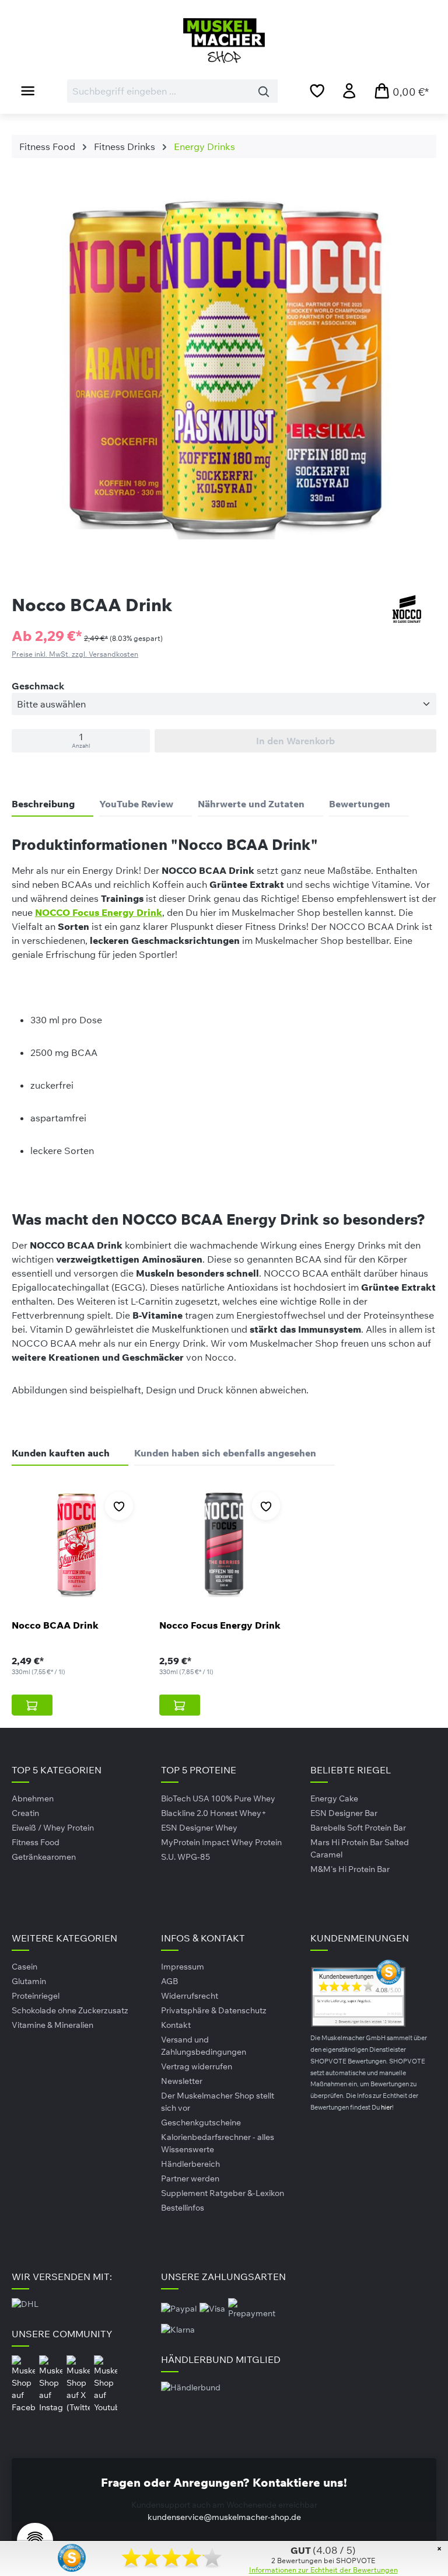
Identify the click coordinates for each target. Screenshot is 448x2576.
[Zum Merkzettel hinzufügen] (119, 1506)
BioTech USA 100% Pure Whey (218, 1798)
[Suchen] (264, 91)
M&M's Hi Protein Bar (350, 1869)
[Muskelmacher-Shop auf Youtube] (106, 2384)
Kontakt (176, 2025)
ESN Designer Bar (344, 1813)
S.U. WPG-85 (185, 1857)
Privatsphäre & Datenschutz (214, 2010)
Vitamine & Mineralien (52, 2025)
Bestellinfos (183, 2208)
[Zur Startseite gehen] (224, 41)
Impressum (183, 1967)
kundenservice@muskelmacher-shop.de (224, 2517)
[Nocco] (407, 609)
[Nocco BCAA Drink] (77, 1545)
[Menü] (28, 90)
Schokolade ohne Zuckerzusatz (70, 2010)
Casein (24, 1967)
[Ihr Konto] (349, 90)
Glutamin (29, 1981)
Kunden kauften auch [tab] (61, 1453)
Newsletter (182, 2081)
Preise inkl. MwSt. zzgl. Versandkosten (75, 654)
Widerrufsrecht (190, 1996)
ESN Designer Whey (199, 1828)
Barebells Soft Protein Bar (358, 1828)
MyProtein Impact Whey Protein (221, 1842)
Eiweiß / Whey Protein (53, 1828)
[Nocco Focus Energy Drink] (224, 1545)
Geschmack (38, 686)
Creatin (25, 1813)
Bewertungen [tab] (360, 804)
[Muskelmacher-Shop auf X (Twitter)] (79, 2384)
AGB (169, 1981)
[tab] (52, 804)
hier (386, 2107)
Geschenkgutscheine (201, 2122)
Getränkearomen (44, 1857)
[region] (224, 372)
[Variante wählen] (32, 1705)
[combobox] (159, 91)
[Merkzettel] (317, 90)
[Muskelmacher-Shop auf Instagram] (52, 2384)
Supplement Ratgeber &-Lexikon (223, 2193)
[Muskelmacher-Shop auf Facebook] (24, 2384)
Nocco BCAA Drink (55, 1625)
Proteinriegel (36, 1996)
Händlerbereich (190, 2164)
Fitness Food (36, 1842)
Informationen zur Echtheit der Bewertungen (323, 2570)
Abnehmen (33, 1798)
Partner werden (190, 2178)
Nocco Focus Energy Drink (220, 1625)
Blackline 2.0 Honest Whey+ (214, 1813)
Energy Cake (334, 1798)
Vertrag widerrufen (197, 2066)
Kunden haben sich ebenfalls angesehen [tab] (225, 1453)
